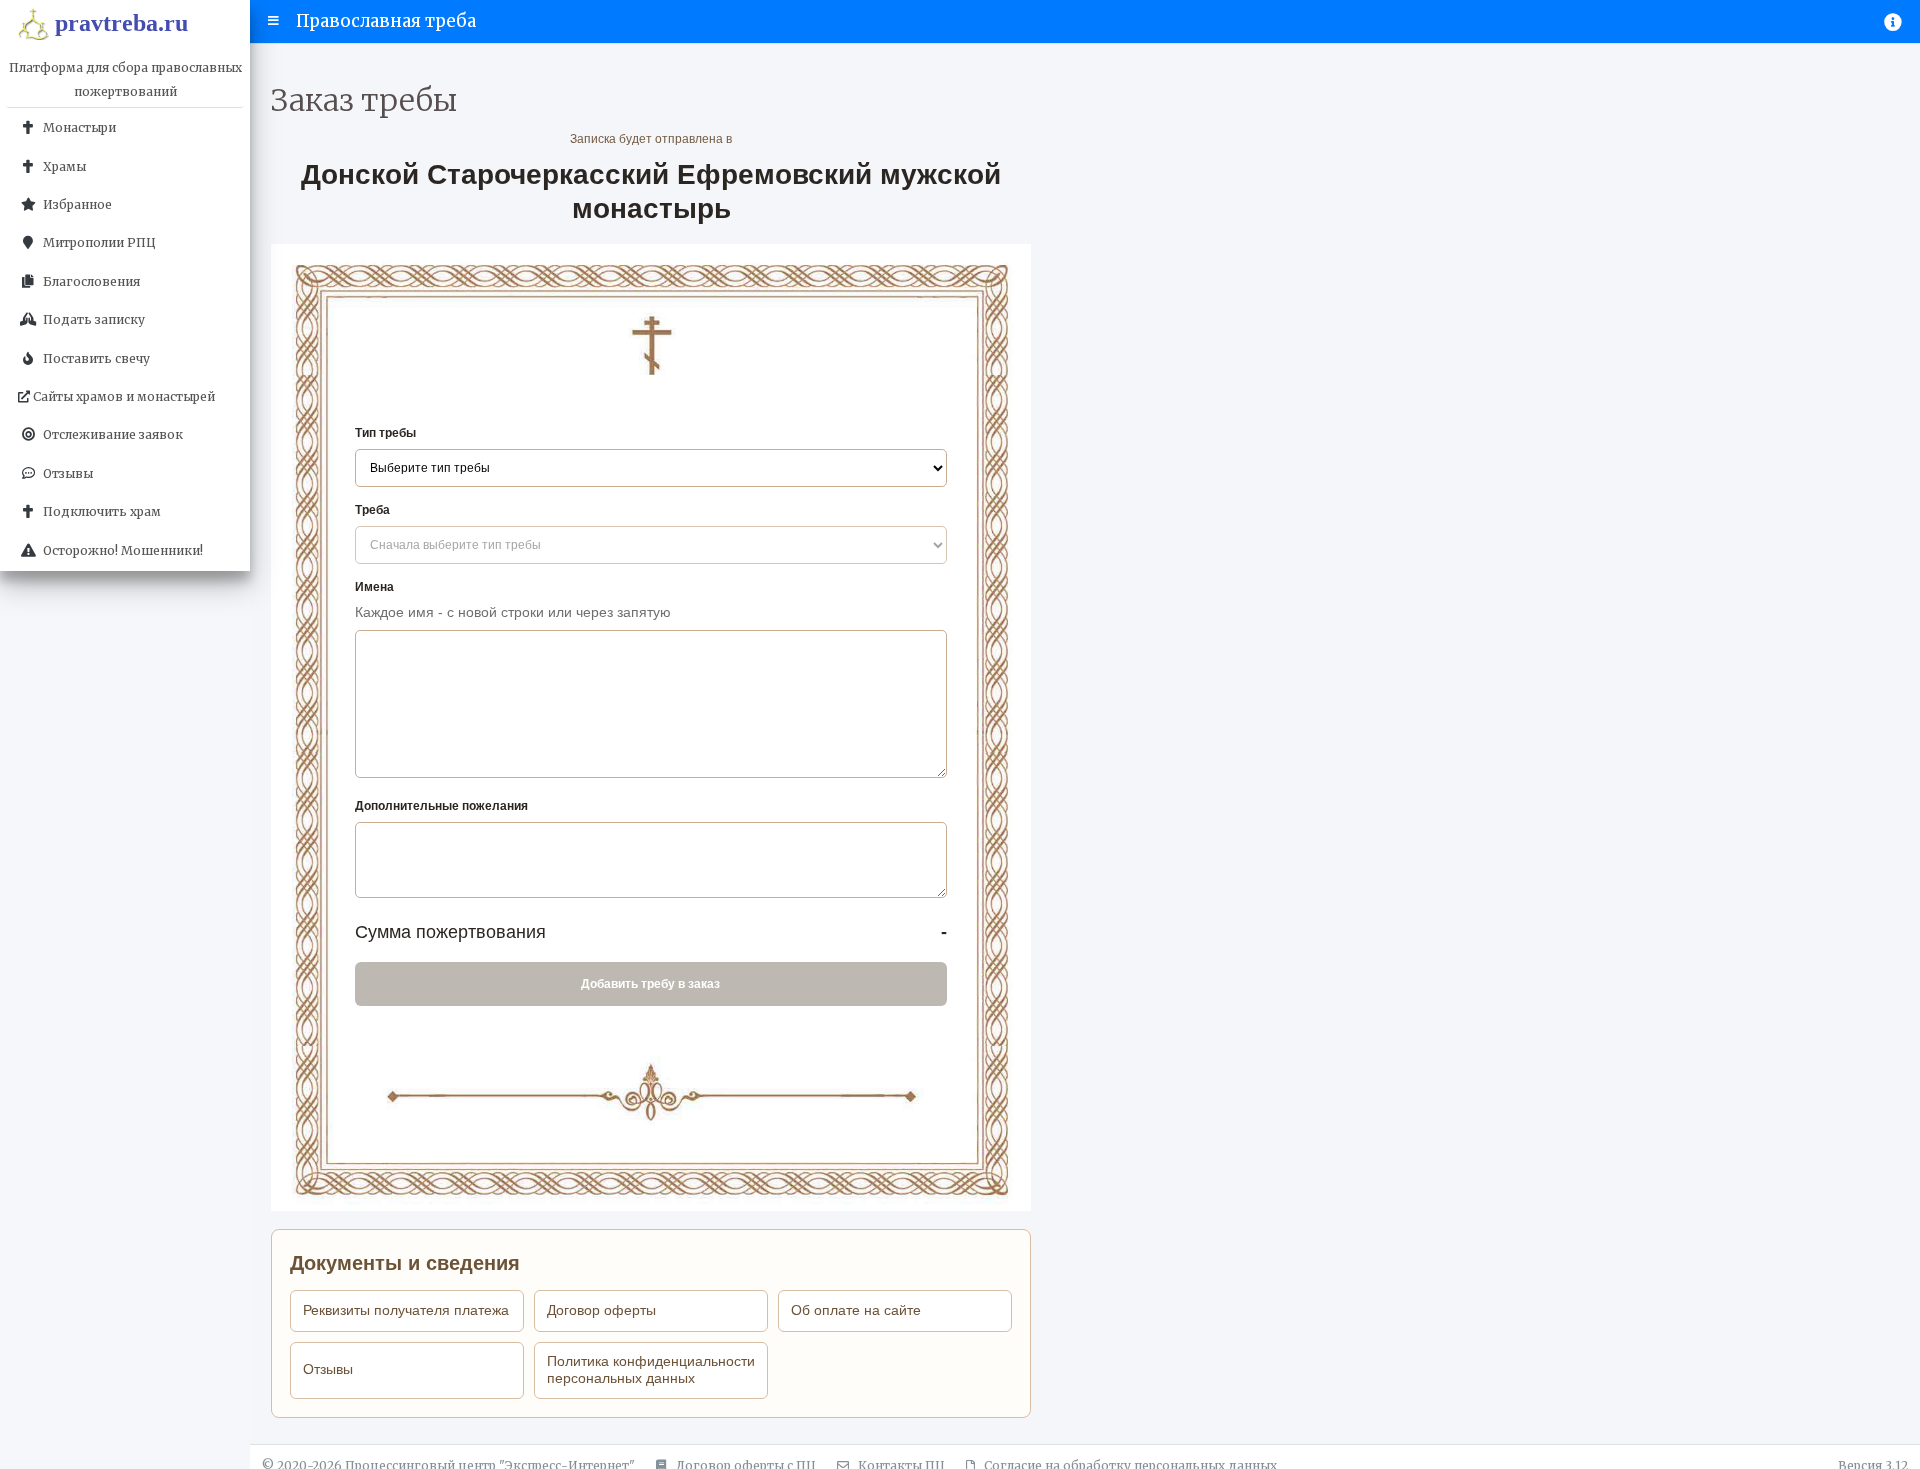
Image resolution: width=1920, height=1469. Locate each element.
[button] (273, 21)
